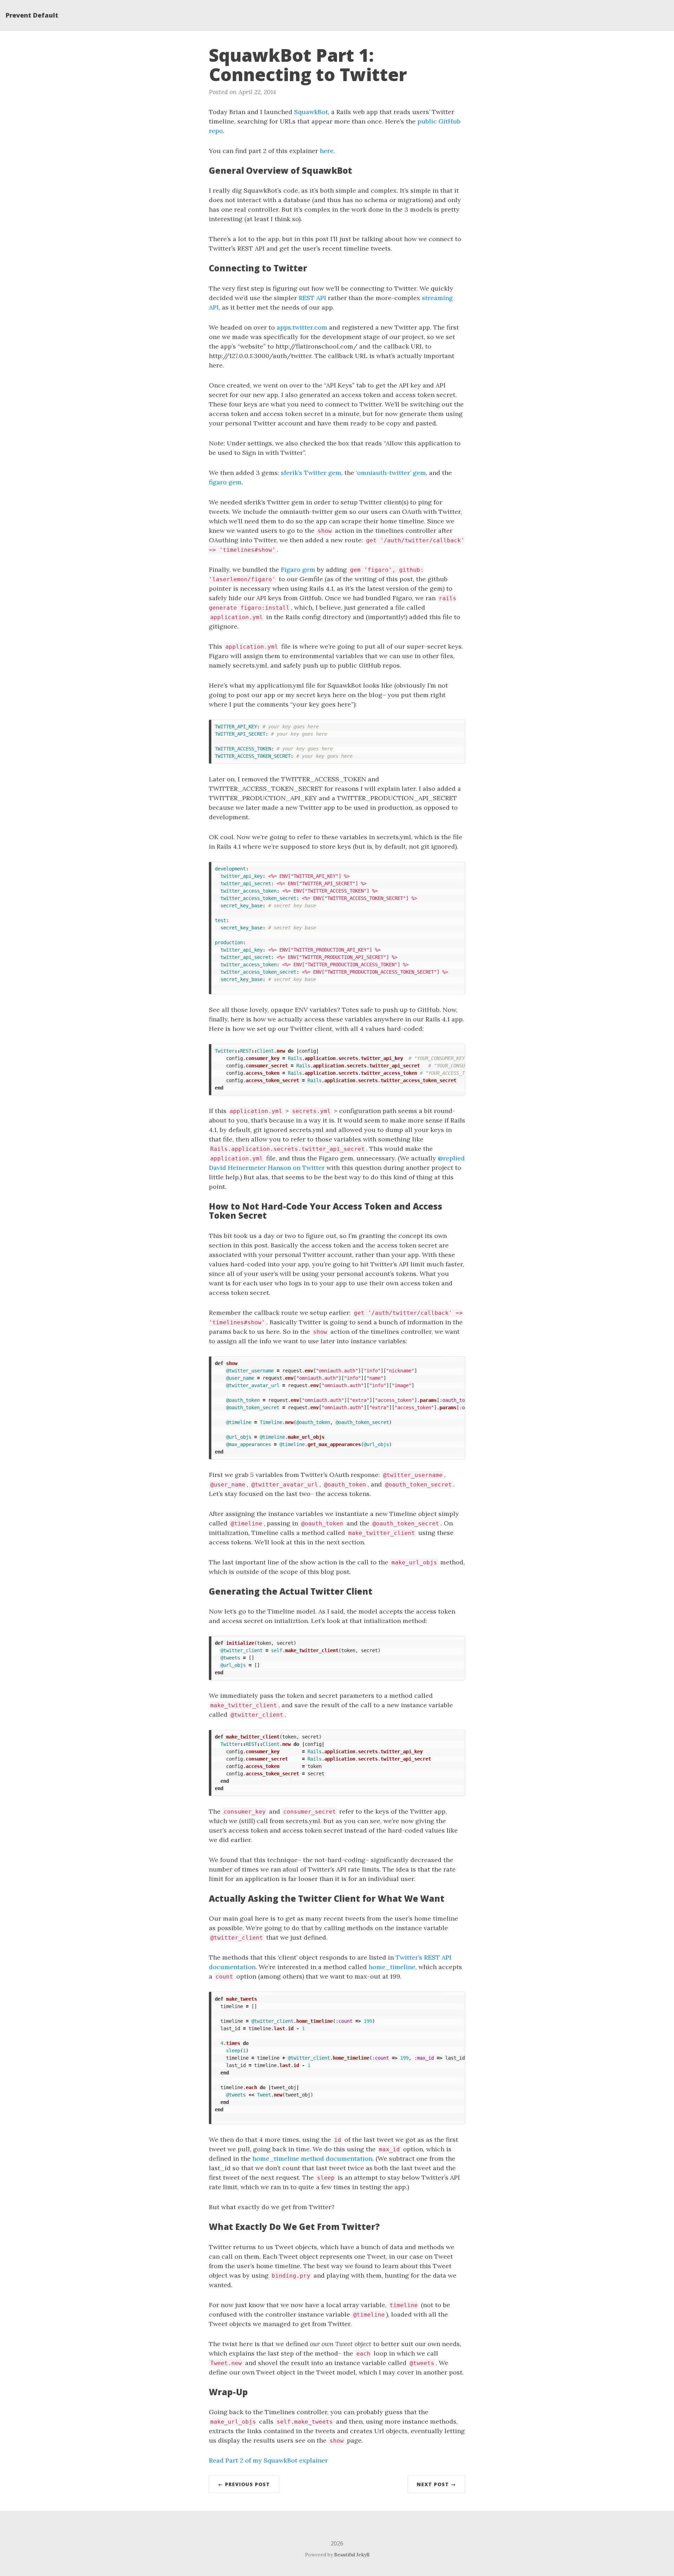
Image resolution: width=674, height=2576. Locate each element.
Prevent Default (32, 15)
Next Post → (436, 2484)
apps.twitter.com (302, 327)
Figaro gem (298, 569)
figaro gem (225, 482)
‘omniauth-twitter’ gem (391, 473)
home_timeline (392, 1967)
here (327, 151)
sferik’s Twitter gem (311, 473)
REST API (312, 298)
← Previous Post (244, 2484)
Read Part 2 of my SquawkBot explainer (268, 2460)
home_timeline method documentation (312, 2158)
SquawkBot (311, 112)
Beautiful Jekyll (352, 2555)
